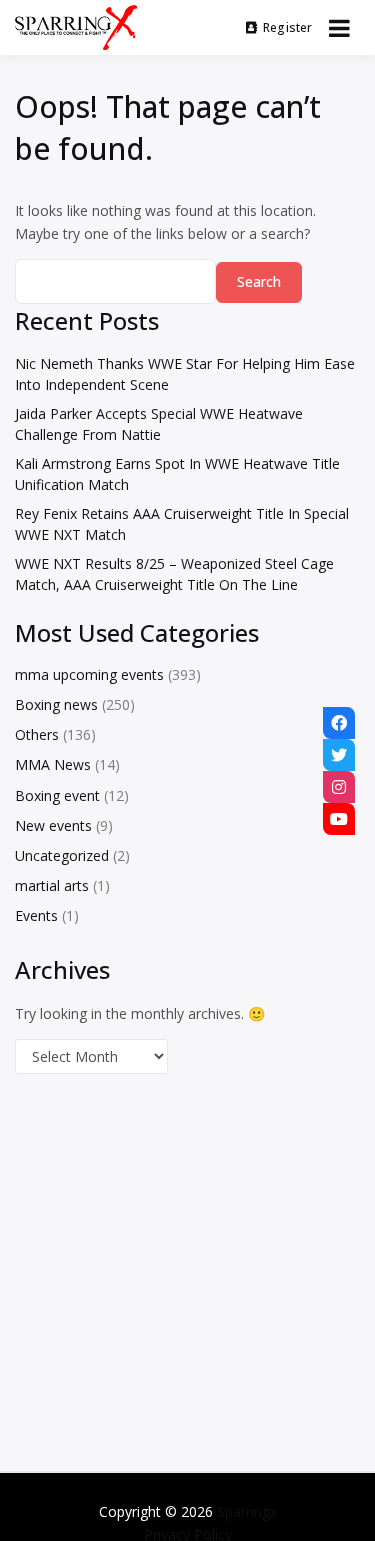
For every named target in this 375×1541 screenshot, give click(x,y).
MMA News (53, 764)
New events (53, 825)
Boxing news (56, 704)
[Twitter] (339, 755)
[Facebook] (339, 723)
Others (37, 734)
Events (36, 915)
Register (288, 27)
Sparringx (247, 1511)
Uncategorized (62, 855)
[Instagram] (339, 787)
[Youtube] (339, 819)
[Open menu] (339, 28)
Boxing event (57, 795)
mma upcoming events (89, 674)
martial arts (52, 885)
